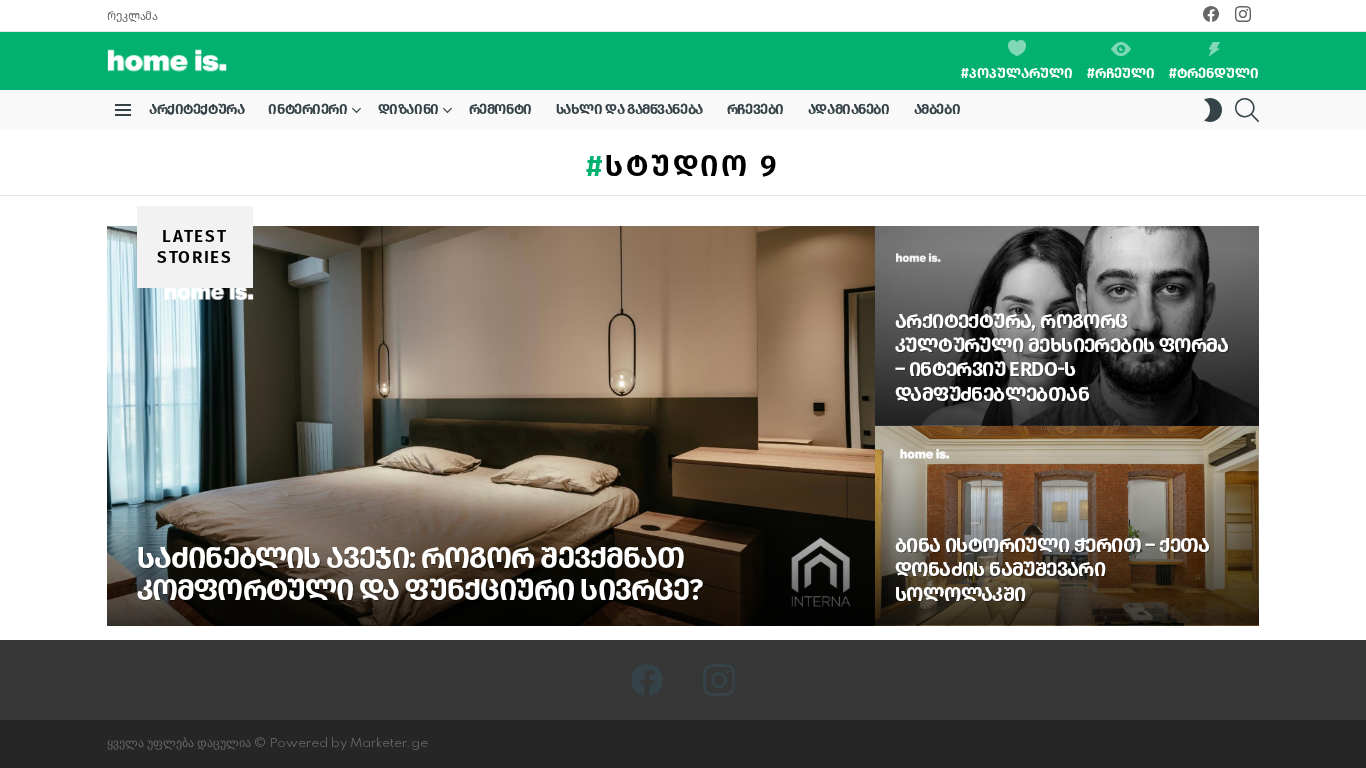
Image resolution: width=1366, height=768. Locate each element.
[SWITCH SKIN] (1213, 110)
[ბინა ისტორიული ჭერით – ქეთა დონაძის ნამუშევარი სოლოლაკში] (1067, 526)
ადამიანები (849, 109)
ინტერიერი (307, 109)
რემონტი (500, 109)
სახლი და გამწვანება (629, 109)
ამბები (937, 109)
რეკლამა (132, 16)
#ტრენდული (1214, 73)
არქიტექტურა (196, 109)
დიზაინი (408, 109)
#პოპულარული (1017, 73)
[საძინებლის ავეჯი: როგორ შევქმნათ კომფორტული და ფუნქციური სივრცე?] (491, 426)
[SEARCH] (1247, 110)
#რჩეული (1121, 73)
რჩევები (755, 109)
